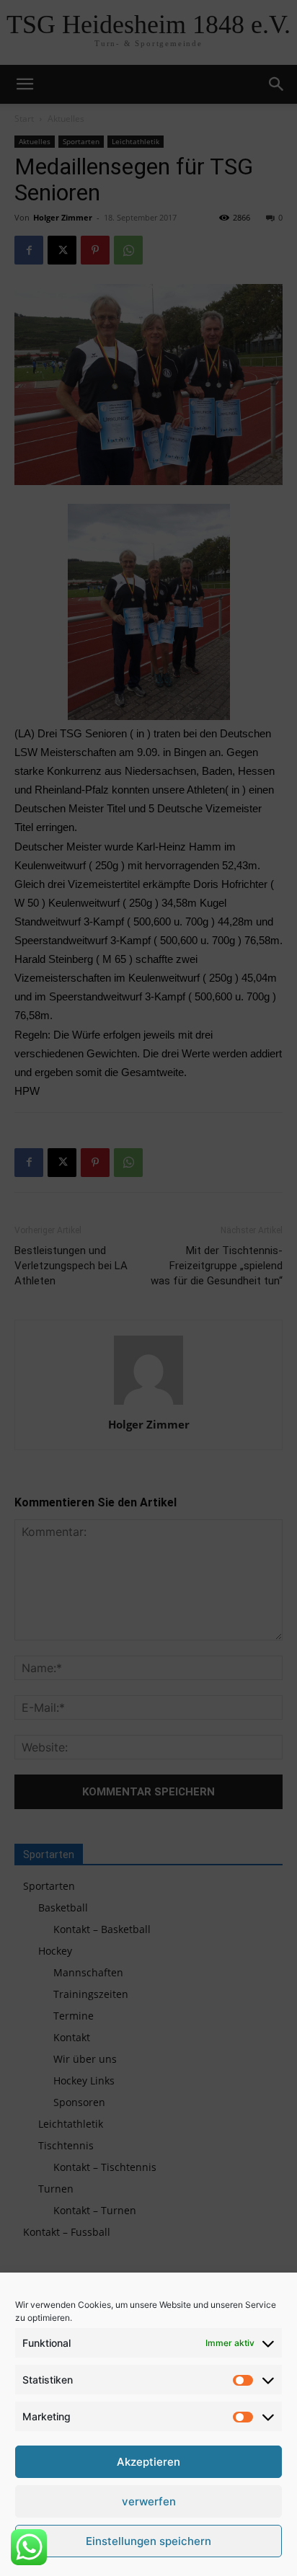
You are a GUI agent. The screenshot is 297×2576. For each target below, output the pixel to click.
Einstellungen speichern (148, 2541)
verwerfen (149, 2501)
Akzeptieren (148, 2462)
